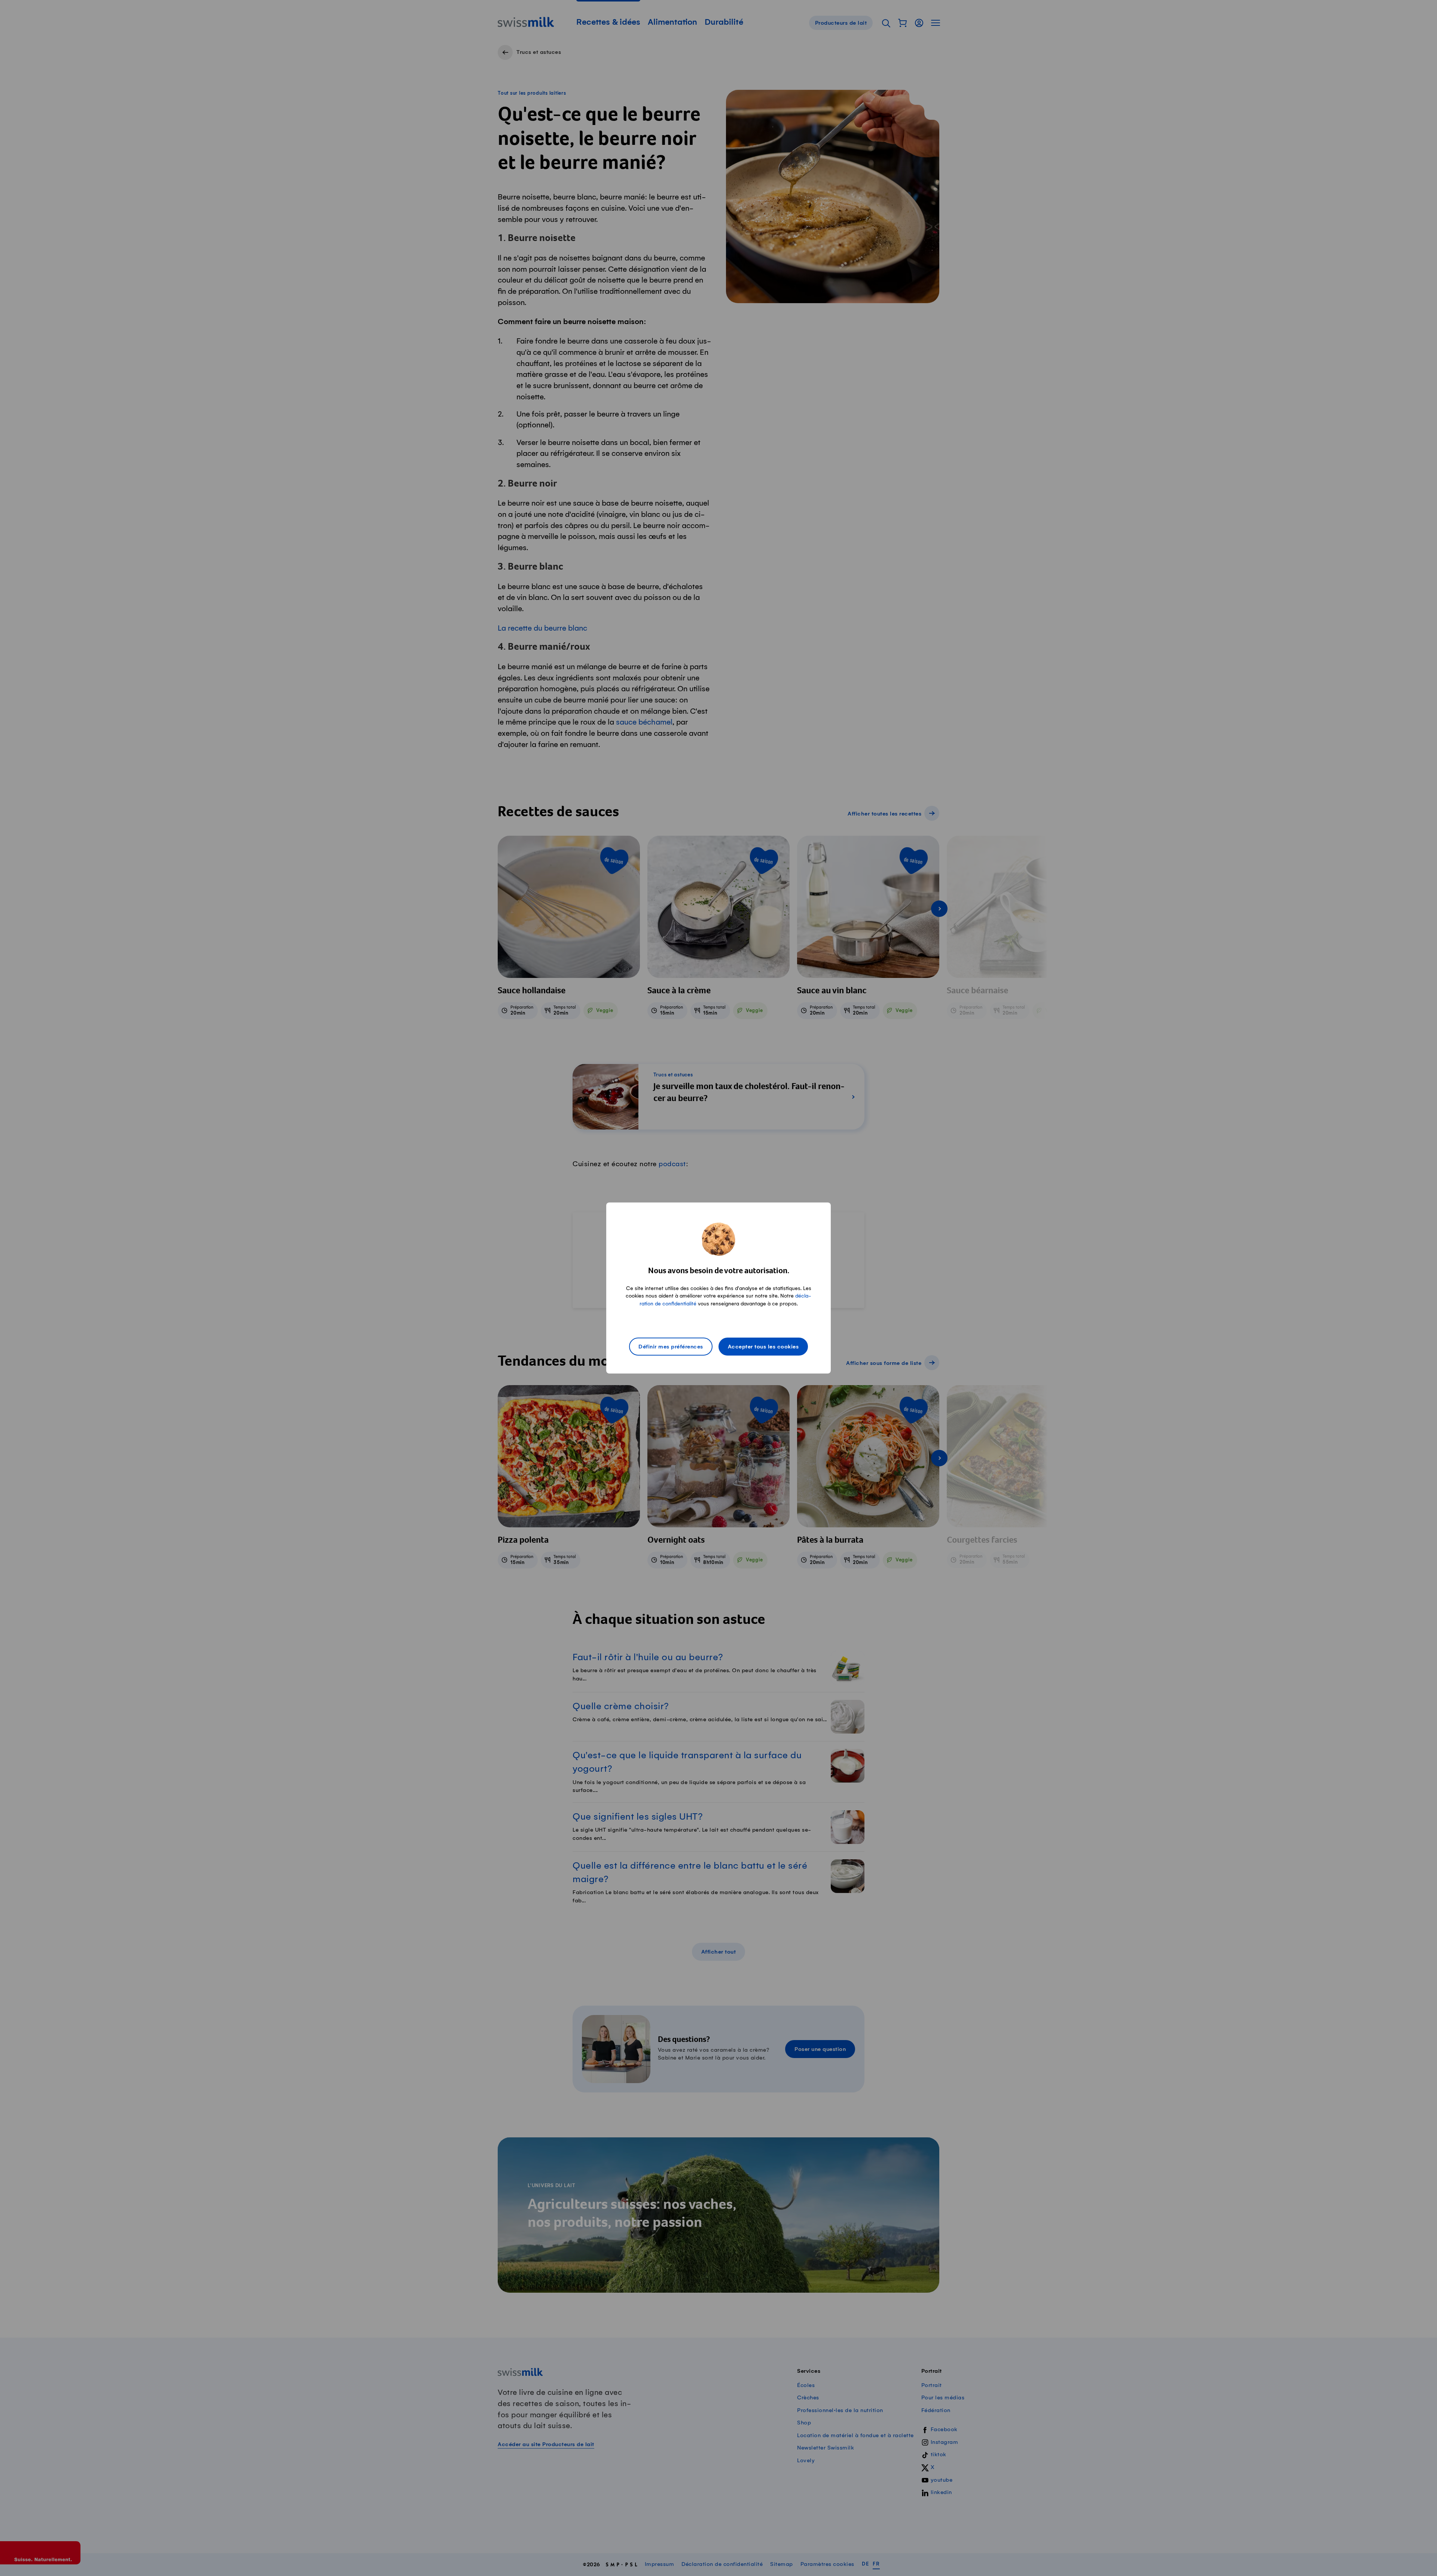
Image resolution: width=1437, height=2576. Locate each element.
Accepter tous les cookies (763, 1347)
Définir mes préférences (671, 1347)
